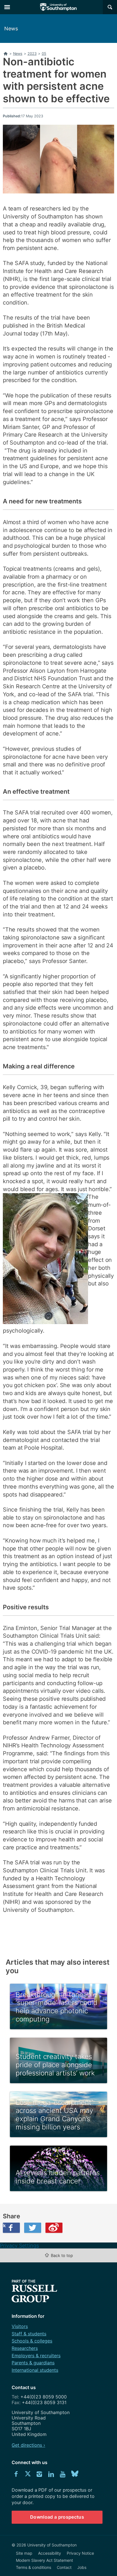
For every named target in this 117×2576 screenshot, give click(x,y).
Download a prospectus (57, 2517)
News (11, 29)
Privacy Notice (80, 2553)
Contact (64, 2567)
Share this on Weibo (54, 2228)
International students (35, 2370)
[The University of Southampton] (58, 7)
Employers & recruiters (36, 2356)
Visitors (20, 2326)
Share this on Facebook (4, 2225)
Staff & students (29, 2334)
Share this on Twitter (33, 2228)
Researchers (25, 2348)
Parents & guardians (33, 2363)
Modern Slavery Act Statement (44, 2560)
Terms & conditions (34, 2567)
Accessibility (50, 2553)
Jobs (82, 2567)
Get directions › (28, 2445)
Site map (24, 2553)
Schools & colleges (32, 2341)
